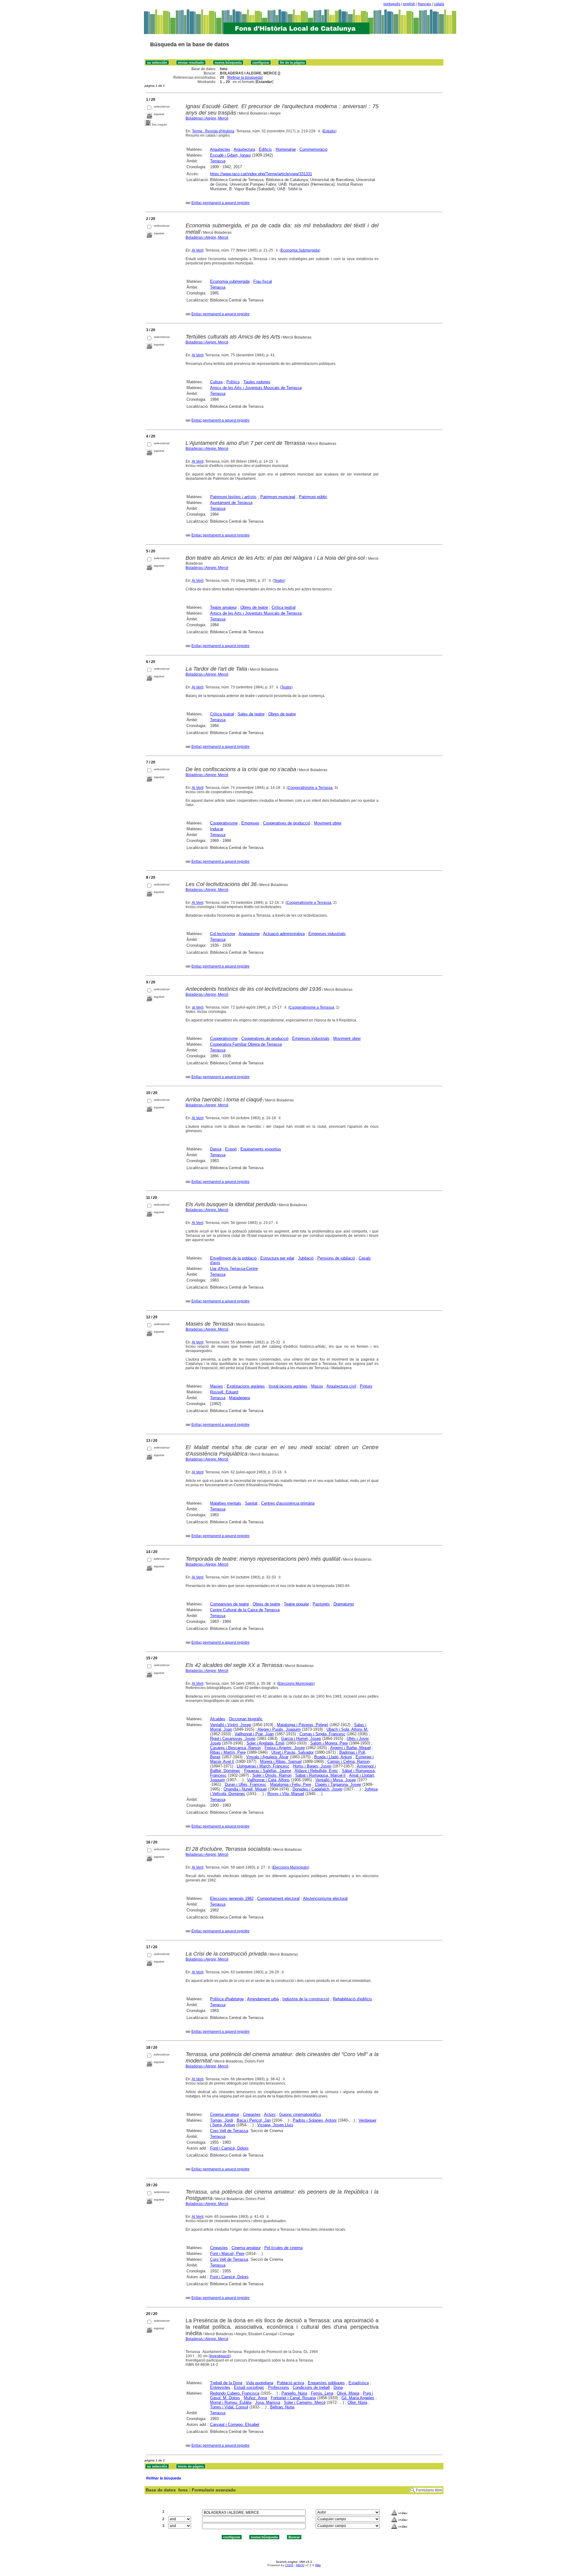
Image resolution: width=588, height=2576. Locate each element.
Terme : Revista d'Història (213, 131)
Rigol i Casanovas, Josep (233, 1739)
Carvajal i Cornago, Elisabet (235, 2424)
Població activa (290, 2383)
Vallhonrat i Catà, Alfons (268, 1780)
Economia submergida (230, 281)
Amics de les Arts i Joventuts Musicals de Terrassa (256, 388)
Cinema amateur (225, 2114)
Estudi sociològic (249, 2387)
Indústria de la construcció (306, 1999)
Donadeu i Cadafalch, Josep (317, 1789)
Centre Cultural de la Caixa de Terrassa (245, 1610)
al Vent (198, 1007)
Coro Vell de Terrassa (229, 2131)
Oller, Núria (357, 2402)
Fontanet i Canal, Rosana (293, 2398)
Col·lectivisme (223, 934)
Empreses (250, 823)
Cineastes (252, 2114)
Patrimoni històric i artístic (233, 497)
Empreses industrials (327, 934)
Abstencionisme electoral (325, 1898)
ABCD (300, 2565)
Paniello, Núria (294, 2393)
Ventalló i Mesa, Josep (336, 1780)
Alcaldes (218, 1719)
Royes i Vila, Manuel (286, 1794)
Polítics (233, 382)
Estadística (359, 2383)
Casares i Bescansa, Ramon (236, 1748)
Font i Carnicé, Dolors (229, 2148)
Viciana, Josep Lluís (275, 2125)
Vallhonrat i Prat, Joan (254, 1734)
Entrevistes (220, 2387)
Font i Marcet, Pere (227, 2254)
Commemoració (313, 149)
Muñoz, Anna (255, 2398)
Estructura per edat (277, 1258)
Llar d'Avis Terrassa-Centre (234, 1269)
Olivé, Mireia (348, 2393)
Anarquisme (249, 934)
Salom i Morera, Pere (329, 1743)
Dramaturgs (344, 1604)
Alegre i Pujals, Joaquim (279, 1729)
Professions (279, 2387)
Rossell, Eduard (224, 1392)
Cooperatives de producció (287, 823)
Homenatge (286, 149)
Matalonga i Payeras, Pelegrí (303, 1725)
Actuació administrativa (284, 934)
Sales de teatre (251, 714)
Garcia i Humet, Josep (301, 1739)
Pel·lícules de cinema (283, 2248)
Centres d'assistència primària (288, 1503)
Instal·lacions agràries (288, 1386)
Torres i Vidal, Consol (229, 2407)
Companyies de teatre (230, 1604)
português (392, 4)
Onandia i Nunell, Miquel (245, 1789)
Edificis (265, 149)
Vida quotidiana (260, 2383)
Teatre (279, 581)
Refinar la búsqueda (245, 78)
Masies (217, 1386)
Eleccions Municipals (296, 1684)
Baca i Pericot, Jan (254, 2120)
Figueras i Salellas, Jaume (268, 1771)
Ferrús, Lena (322, 2393)
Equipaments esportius (261, 1149)
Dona (338, 2387)
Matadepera (239, 1398)
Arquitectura (244, 149)
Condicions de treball (311, 2387)
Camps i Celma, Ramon (349, 1762)
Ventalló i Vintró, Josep (231, 1725)
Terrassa (218, 161)
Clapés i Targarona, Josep (338, 1784)
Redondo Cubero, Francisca (235, 2393)
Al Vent (198, 250)
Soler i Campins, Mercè (305, 2402)
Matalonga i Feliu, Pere (291, 1784)
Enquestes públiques (326, 2383)
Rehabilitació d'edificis (352, 1999)
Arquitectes (220, 149)
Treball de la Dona (226, 2383)
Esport (231, 1149)
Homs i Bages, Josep (312, 1766)
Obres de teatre (254, 607)
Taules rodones (257, 382)
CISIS (289, 2565)
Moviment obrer (328, 823)
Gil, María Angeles (358, 2398)
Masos (317, 1386)
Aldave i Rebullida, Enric (316, 1771)
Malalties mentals (226, 1503)
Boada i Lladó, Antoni (333, 1757)
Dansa (216, 1149)
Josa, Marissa (268, 2402)
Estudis (329, 131)
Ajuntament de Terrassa (231, 503)
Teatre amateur (223, 607)
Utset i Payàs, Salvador (292, 1752)
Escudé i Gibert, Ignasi (230, 155)
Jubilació (306, 1258)
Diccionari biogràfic (246, 1719)
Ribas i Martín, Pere (228, 1752)
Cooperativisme (224, 823)
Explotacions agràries (246, 1386)
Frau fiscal (263, 281)
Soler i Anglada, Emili (266, 1743)
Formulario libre (429, 2490)
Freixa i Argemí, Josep (285, 1748)
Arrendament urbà (263, 1999)
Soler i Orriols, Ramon (272, 1775)
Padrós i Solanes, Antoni (315, 2120)
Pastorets (321, 1604)
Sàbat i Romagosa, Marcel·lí (320, 1775)
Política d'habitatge (227, 1999)
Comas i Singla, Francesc (322, 1734)
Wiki (318, 2565)
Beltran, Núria (282, 2407)
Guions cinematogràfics (300, 2114)
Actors (270, 2114)
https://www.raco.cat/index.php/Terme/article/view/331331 (261, 174)
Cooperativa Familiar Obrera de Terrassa (246, 1044)
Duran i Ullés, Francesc (246, 1784)
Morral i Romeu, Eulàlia (231, 2402)
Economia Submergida (300, 250)
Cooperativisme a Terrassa (310, 788)
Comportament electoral (278, 1898)
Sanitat (251, 1503)
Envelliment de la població (233, 1258)
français (425, 4)
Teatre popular (296, 1604)
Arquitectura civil (341, 1386)
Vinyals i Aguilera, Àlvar (267, 1757)
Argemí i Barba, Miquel (351, 1748)
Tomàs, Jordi (222, 2120)
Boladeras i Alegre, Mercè (207, 118)
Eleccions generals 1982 (232, 1898)
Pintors (366, 1386)
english (409, 4)
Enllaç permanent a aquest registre (221, 203)
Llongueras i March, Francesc (263, 1766)
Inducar (217, 829)
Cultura (216, 382)
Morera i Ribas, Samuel (281, 1762)
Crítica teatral (284, 607)
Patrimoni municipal (278, 497)
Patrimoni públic (313, 497)
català (439, 4)
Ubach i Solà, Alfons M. (347, 1729)
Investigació (220, 2356)
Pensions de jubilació (336, 1258)
